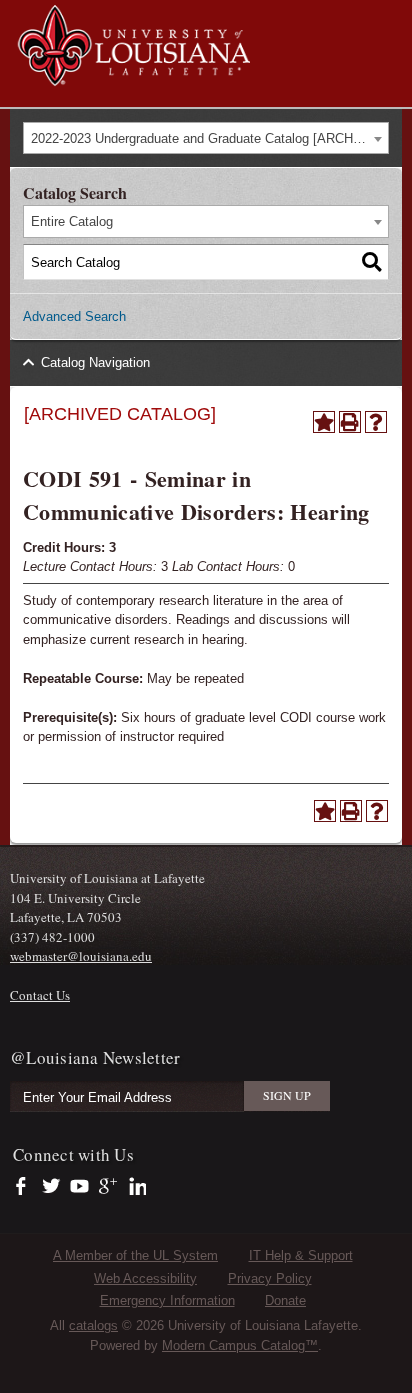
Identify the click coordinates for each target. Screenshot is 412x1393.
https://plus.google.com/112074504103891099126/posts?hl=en (108, 1187)
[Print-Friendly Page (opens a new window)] (350, 422)
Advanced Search (74, 316)
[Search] (372, 262)
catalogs (93, 1325)
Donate (285, 1300)
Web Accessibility (145, 1278)
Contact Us (40, 995)
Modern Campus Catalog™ (240, 1345)
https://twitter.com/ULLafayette (52, 1187)
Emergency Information (167, 1300)
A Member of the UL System (135, 1255)
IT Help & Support (301, 1255)
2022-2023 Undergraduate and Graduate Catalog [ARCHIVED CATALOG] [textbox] (209, 138)
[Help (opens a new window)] (376, 422)
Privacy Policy (270, 1278)
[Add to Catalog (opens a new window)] (324, 422)
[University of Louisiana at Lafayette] (132, 76)
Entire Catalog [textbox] (72, 221)
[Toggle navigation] (386, 18)
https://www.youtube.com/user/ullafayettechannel (79, 1187)
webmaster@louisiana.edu (81, 956)
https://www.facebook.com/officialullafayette (25, 1187)
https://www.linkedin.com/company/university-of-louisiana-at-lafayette (135, 1187)
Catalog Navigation (95, 362)
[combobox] (206, 138)
